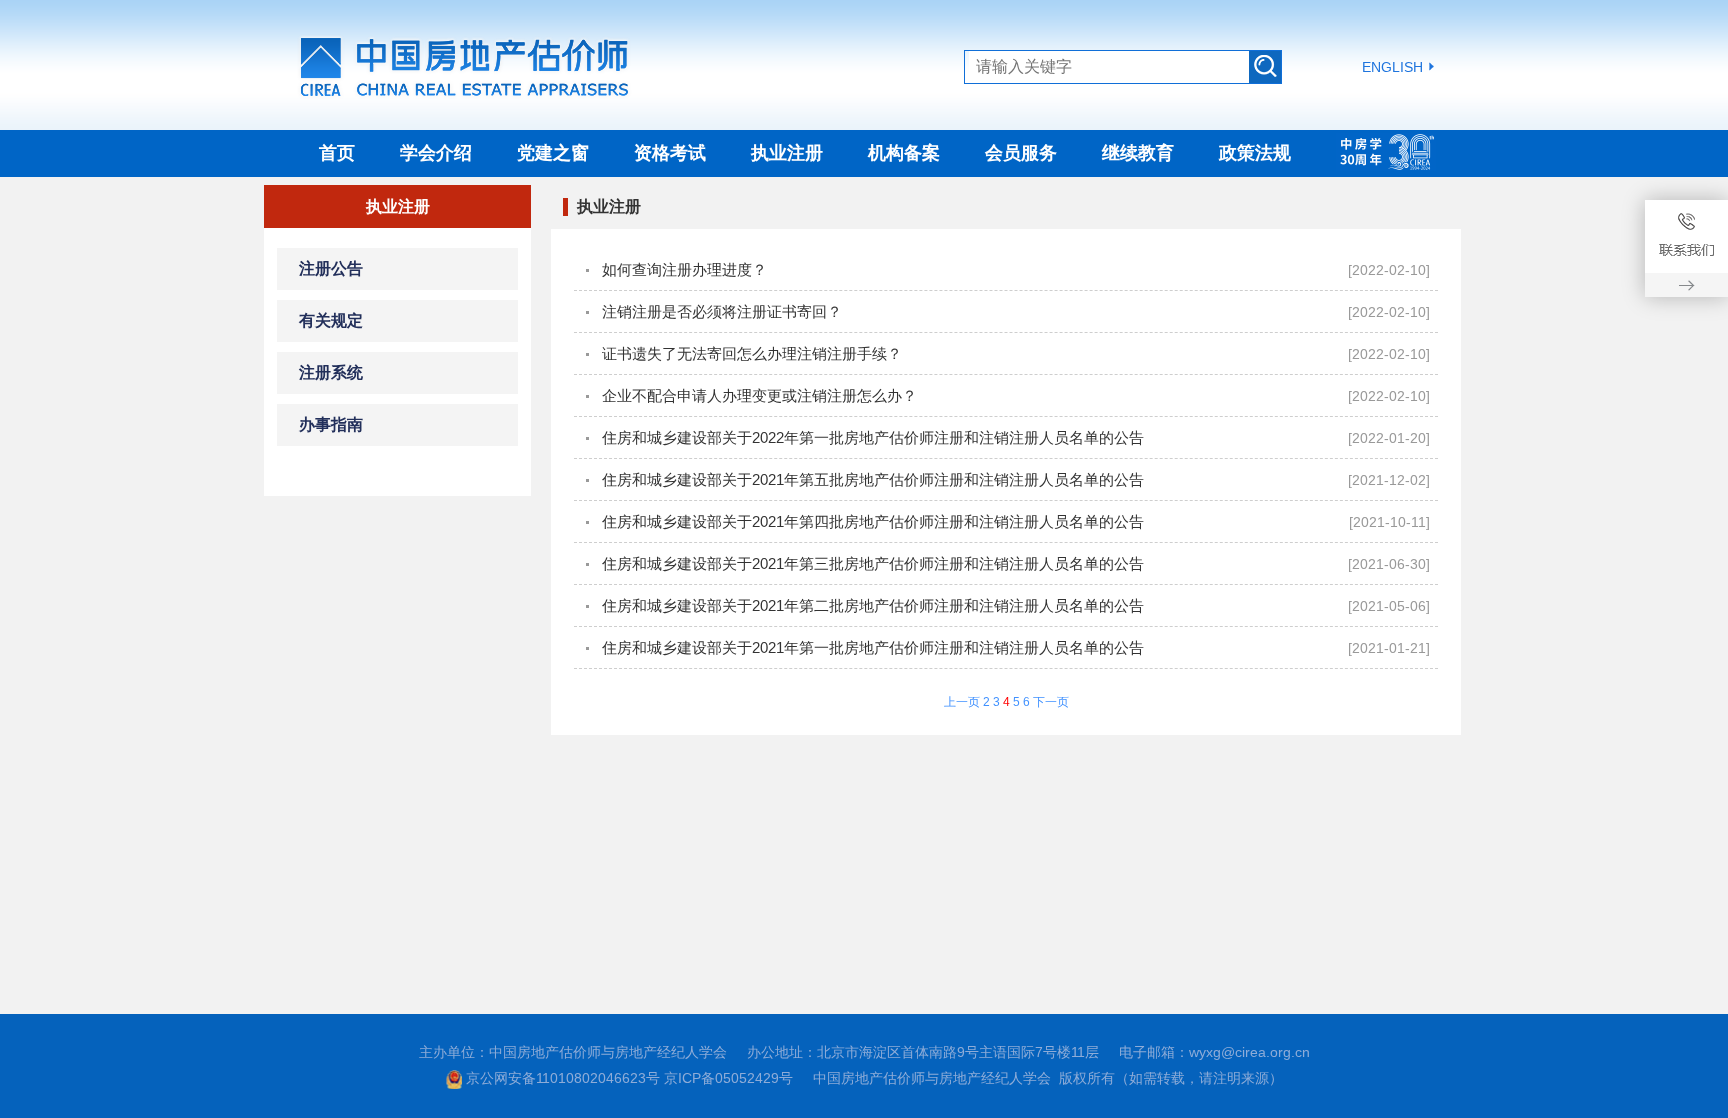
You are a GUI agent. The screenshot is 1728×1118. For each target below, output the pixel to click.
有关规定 (331, 320)
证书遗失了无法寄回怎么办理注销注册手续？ (752, 353)
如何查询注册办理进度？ (684, 269)
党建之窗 (553, 153)
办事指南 (331, 424)
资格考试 (670, 153)
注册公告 (331, 268)
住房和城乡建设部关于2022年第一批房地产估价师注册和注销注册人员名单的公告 (873, 437)
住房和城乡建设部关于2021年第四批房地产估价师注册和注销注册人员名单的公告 (873, 521)
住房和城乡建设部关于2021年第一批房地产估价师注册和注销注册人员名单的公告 (873, 647)
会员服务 (1021, 153)
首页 (337, 153)
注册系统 (331, 372)
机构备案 (904, 153)
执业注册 (787, 153)
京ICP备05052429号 (728, 1078)
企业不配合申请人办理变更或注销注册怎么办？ (759, 395)
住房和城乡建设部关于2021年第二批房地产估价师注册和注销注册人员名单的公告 (873, 605)
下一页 (1051, 702)
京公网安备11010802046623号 (563, 1078)
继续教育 (1138, 153)
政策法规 (1255, 153)
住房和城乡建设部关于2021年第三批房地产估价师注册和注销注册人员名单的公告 (873, 563)
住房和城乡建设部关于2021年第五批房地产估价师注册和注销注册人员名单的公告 (873, 479)
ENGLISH (1392, 67)
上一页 (962, 702)
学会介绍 (436, 153)
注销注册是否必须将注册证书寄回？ (722, 311)
